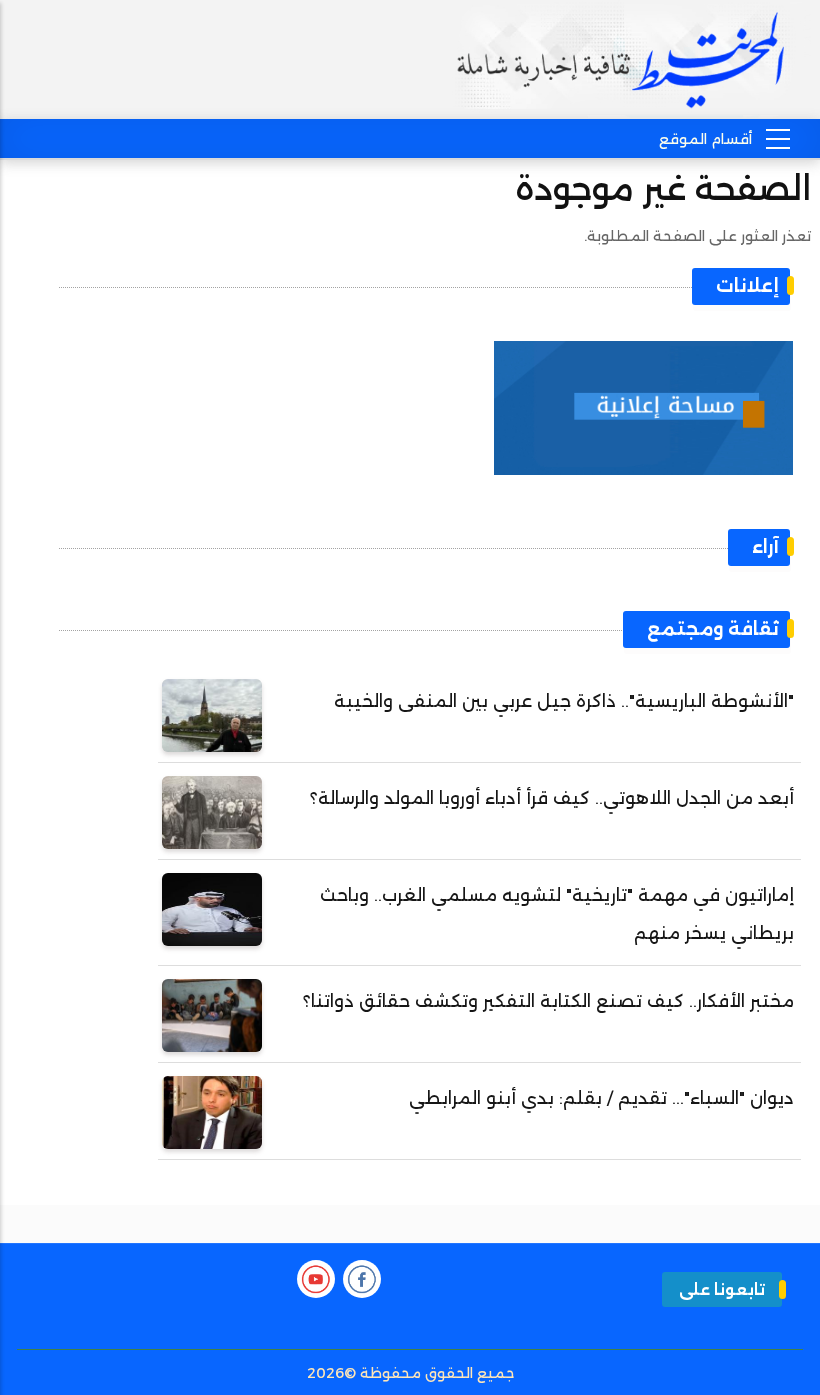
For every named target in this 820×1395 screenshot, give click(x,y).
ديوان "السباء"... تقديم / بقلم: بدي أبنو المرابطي (601, 1098)
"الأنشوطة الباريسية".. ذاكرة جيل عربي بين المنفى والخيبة (564, 701)
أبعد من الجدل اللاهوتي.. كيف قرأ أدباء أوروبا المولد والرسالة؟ (552, 798)
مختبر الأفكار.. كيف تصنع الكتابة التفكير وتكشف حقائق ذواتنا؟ (548, 1001)
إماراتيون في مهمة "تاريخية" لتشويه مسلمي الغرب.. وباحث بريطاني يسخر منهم (557, 914)
